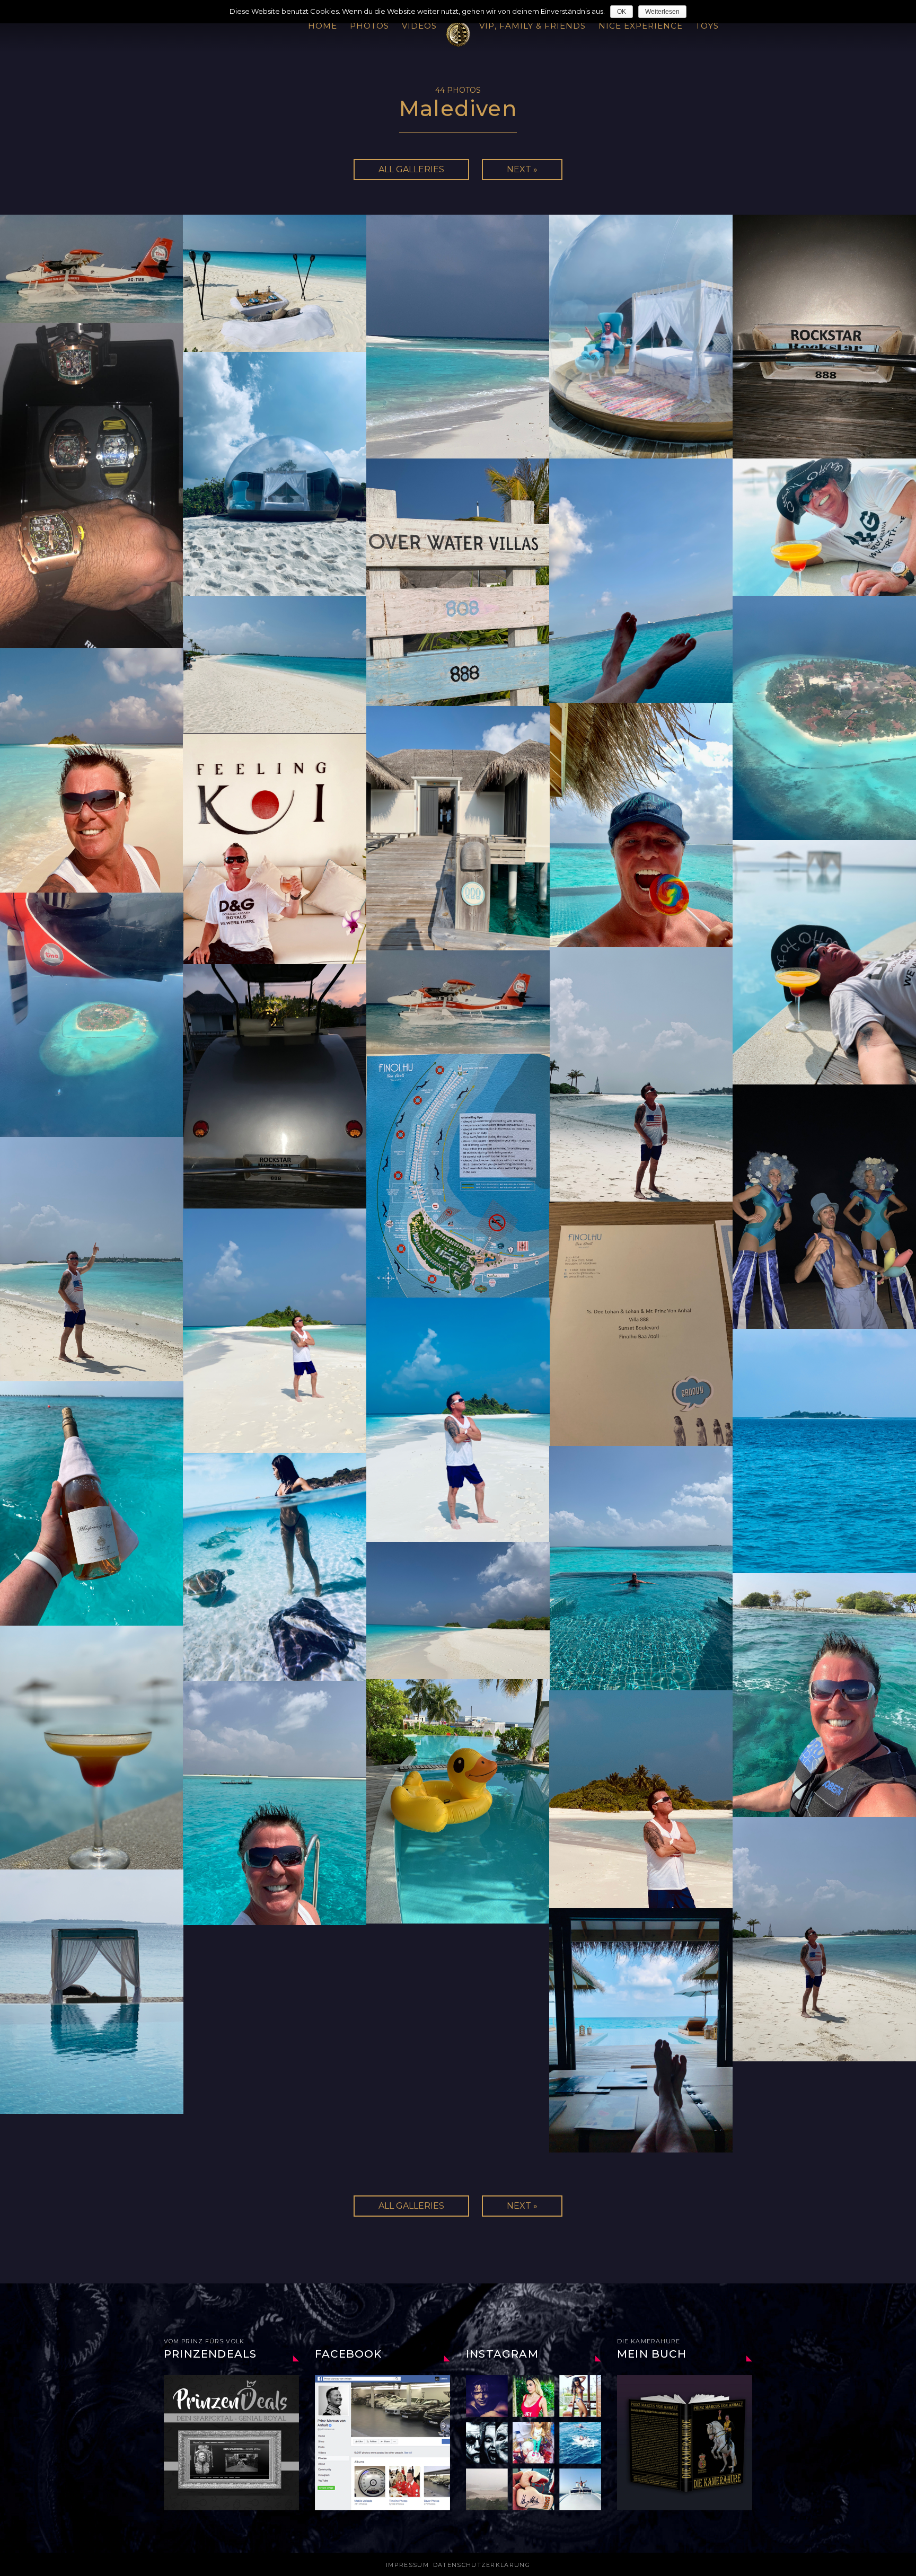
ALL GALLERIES (411, 169)
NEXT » (522, 169)
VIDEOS (419, 26)
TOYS (707, 26)
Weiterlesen (662, 12)
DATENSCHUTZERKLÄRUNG (482, 2565)
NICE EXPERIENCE (641, 26)
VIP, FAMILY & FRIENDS (532, 26)
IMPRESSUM (407, 2565)
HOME (323, 26)
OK (622, 12)
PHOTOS (369, 26)
